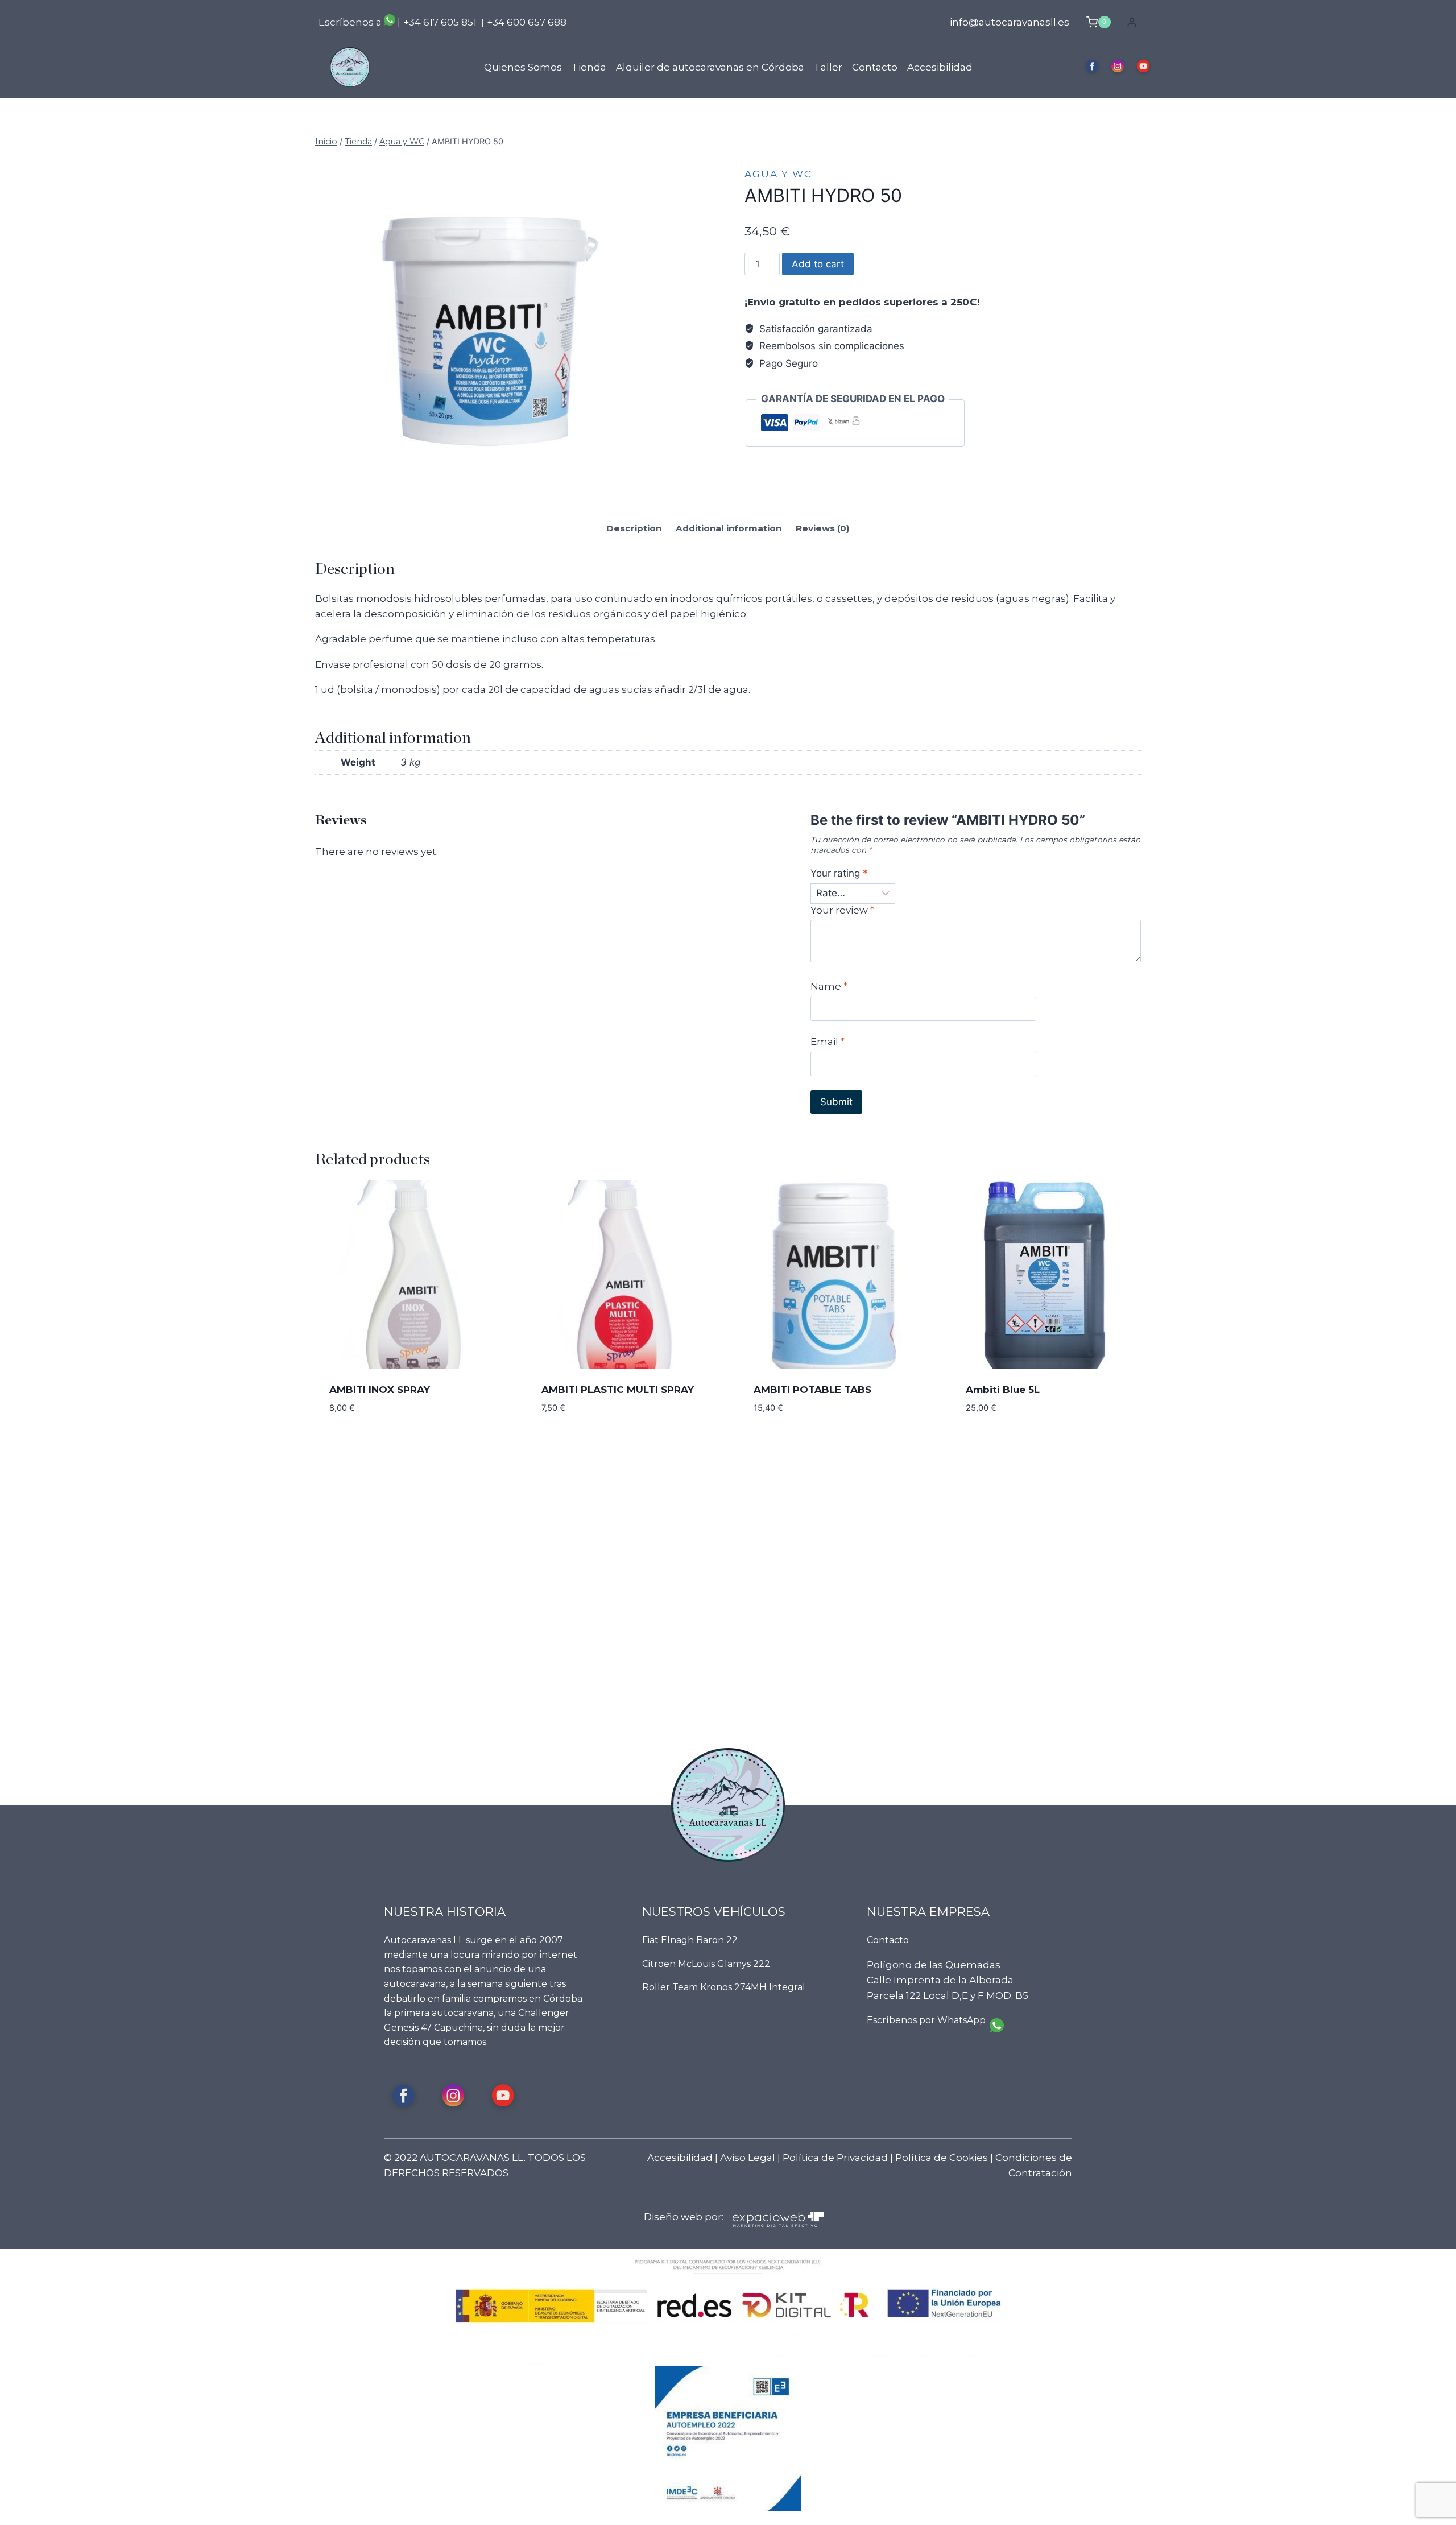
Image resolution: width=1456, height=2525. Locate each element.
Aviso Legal (748, 2158)
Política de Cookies (942, 2158)
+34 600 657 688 (527, 22)
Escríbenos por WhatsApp (926, 2020)
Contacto (875, 67)
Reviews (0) (823, 528)
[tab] (634, 530)
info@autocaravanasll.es (1010, 22)
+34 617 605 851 (440, 22)
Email (828, 1042)
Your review (842, 910)
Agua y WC (778, 174)
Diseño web (673, 2217)
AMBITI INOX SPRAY (380, 1390)
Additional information (729, 528)
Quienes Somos (523, 67)
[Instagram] (1118, 67)
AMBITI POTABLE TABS (812, 1390)
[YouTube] (1143, 67)
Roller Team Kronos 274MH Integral (724, 1987)
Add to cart (818, 264)
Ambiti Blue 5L (1003, 1390)
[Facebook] (1092, 67)
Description (634, 528)
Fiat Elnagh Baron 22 (690, 1940)
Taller (828, 67)
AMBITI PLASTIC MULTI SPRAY (618, 1390)
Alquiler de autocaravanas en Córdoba (710, 67)
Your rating (839, 873)
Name (829, 986)
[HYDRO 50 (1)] (486, 328)
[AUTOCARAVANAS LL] (350, 67)
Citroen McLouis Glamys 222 (706, 1964)
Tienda (589, 67)
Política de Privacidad (835, 2158)
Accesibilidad (940, 67)
